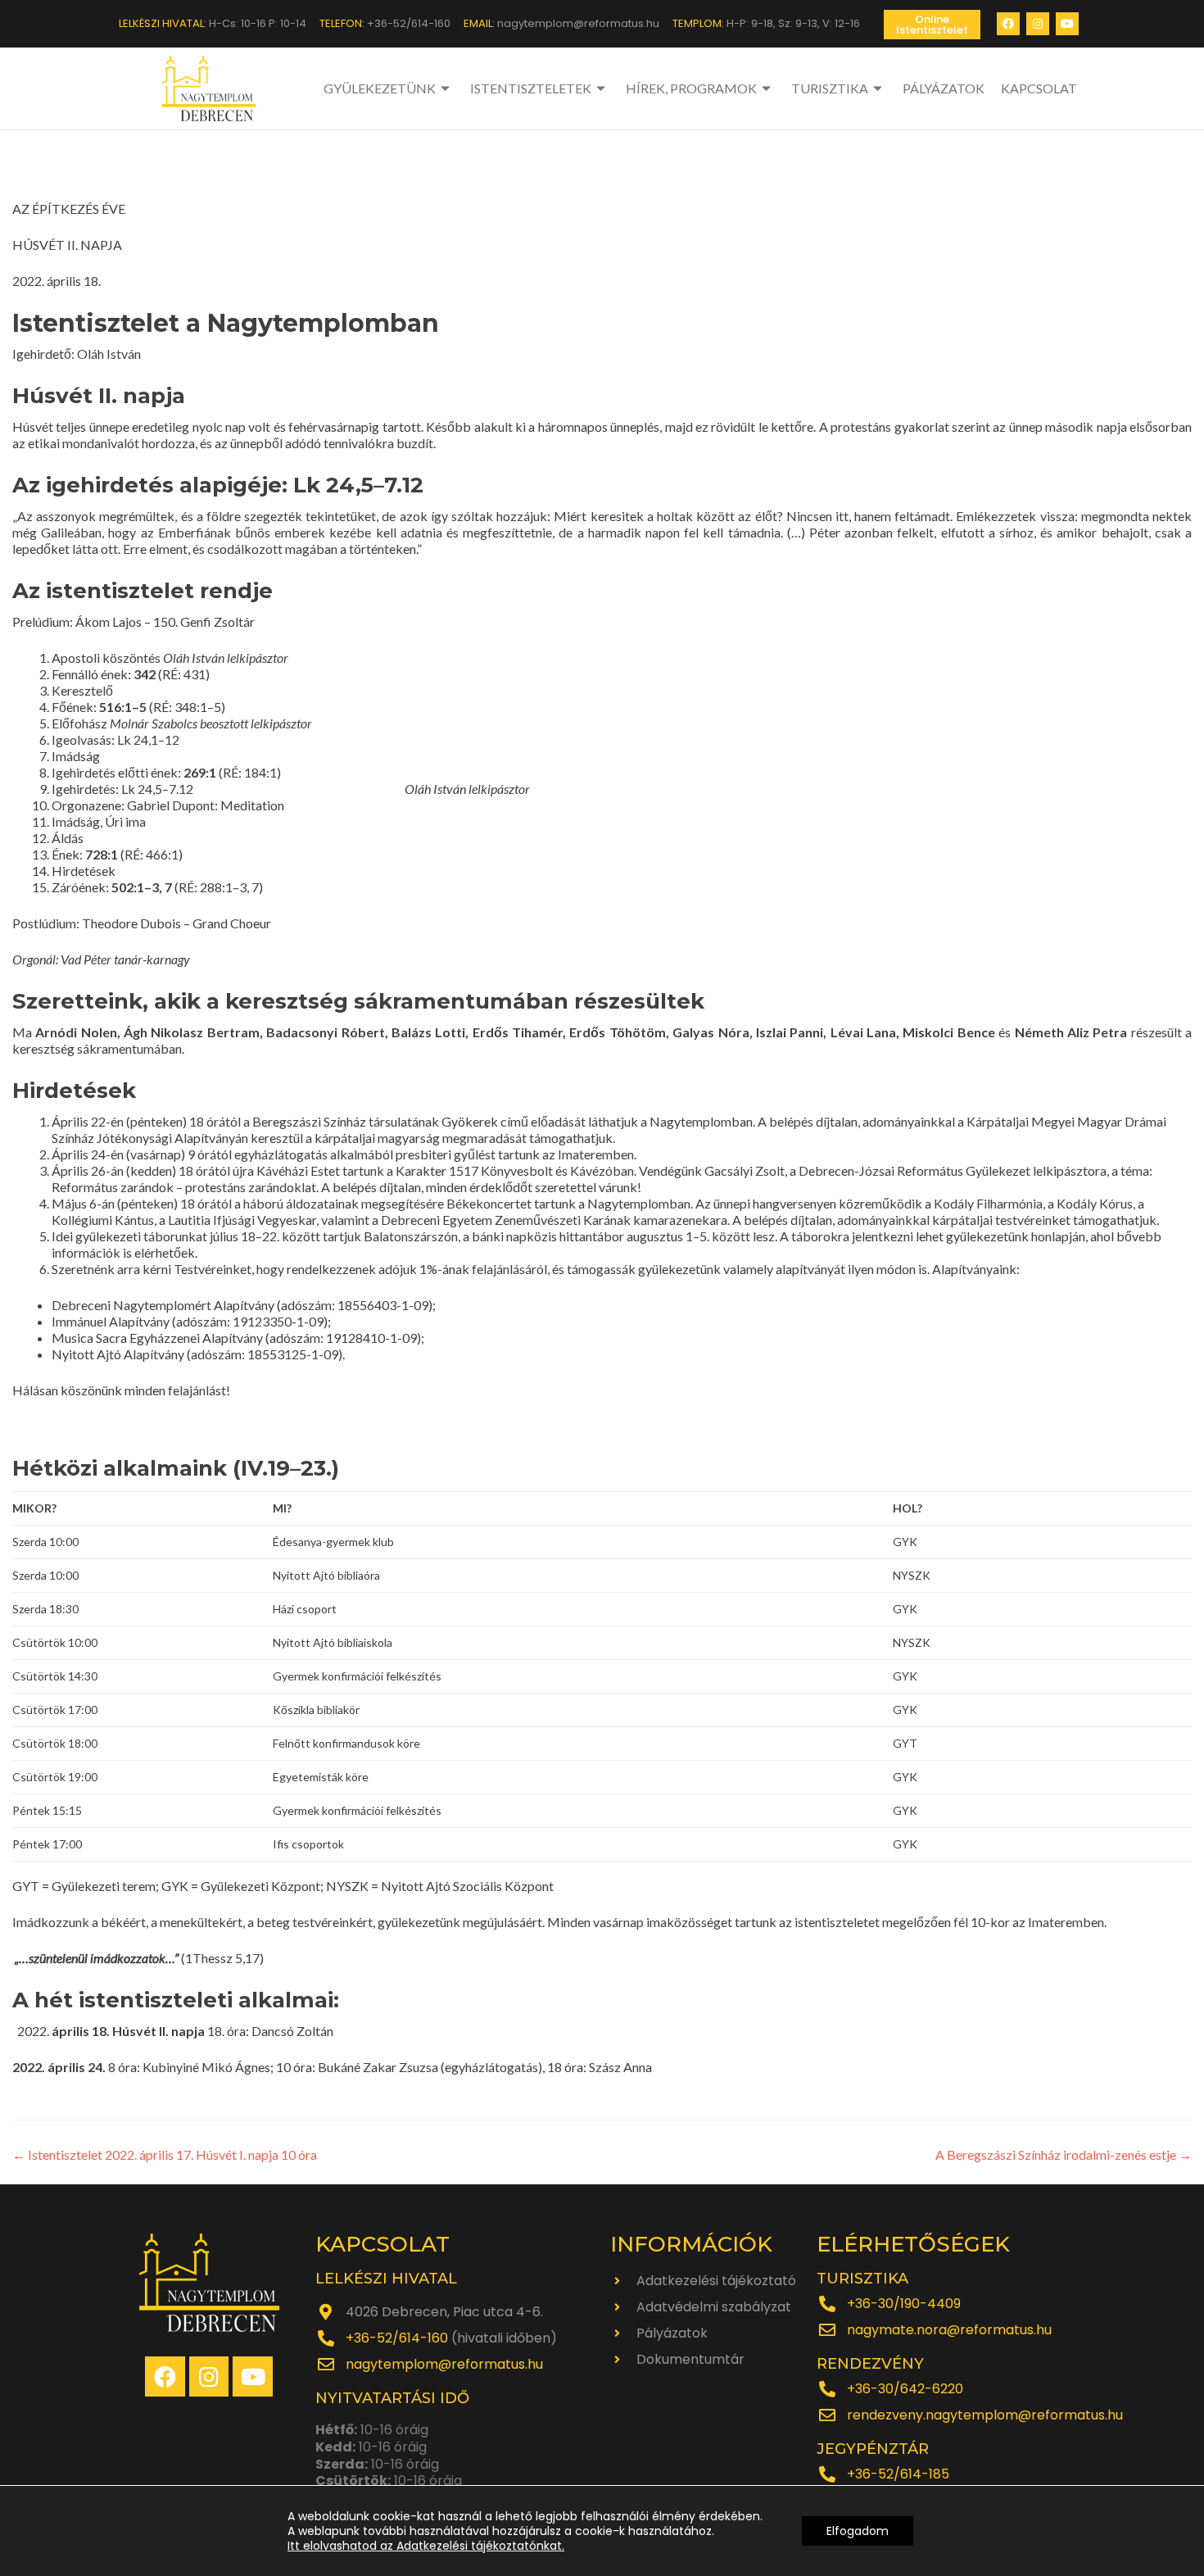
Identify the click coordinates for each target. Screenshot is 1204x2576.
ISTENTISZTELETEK (531, 88)
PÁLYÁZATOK (944, 88)
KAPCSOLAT (1039, 88)
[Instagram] (1038, 24)
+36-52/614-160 (397, 2338)
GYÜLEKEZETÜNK (380, 88)
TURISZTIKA (830, 88)
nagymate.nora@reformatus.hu (949, 2330)
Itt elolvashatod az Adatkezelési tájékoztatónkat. (426, 2546)
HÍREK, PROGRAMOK (691, 88)
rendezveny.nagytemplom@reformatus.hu (985, 2415)
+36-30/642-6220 (905, 2389)
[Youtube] (1067, 24)
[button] (932, 25)
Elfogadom (858, 2531)
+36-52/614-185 (898, 2474)
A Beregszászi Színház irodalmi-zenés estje (1064, 2154)
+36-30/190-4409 (904, 2304)
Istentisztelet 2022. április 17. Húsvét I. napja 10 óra (165, 2154)
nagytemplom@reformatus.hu (444, 2364)
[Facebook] (1008, 24)
